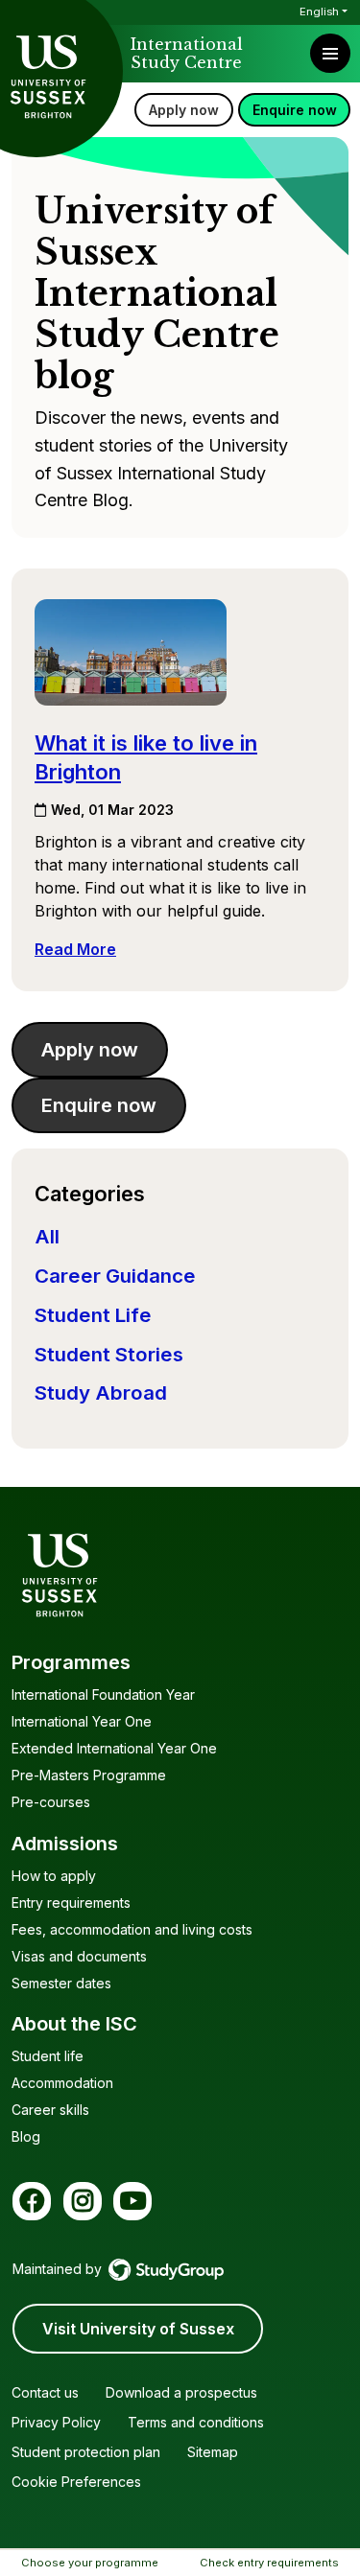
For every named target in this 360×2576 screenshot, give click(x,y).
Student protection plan (86, 2452)
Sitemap (213, 2452)
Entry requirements (71, 1903)
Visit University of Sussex (138, 2329)
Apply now (184, 110)
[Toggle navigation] (330, 53)
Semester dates (61, 1983)
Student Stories (109, 1354)
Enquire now (295, 110)
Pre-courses (51, 1802)
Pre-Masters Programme (89, 1775)
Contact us (45, 2392)
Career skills (50, 2110)
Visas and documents (79, 1956)
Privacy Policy (56, 2422)
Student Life (93, 1315)
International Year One (82, 1721)
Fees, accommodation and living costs (132, 1929)
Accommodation (62, 2083)
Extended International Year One (114, 1748)
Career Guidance (115, 1276)
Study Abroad (101, 1392)
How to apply (54, 1876)
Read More (75, 949)
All (47, 1236)
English (319, 12)
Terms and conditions (196, 2422)
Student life (48, 2056)
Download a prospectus (181, 2392)
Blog (26, 2136)
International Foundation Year (103, 1694)
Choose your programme (90, 2563)
